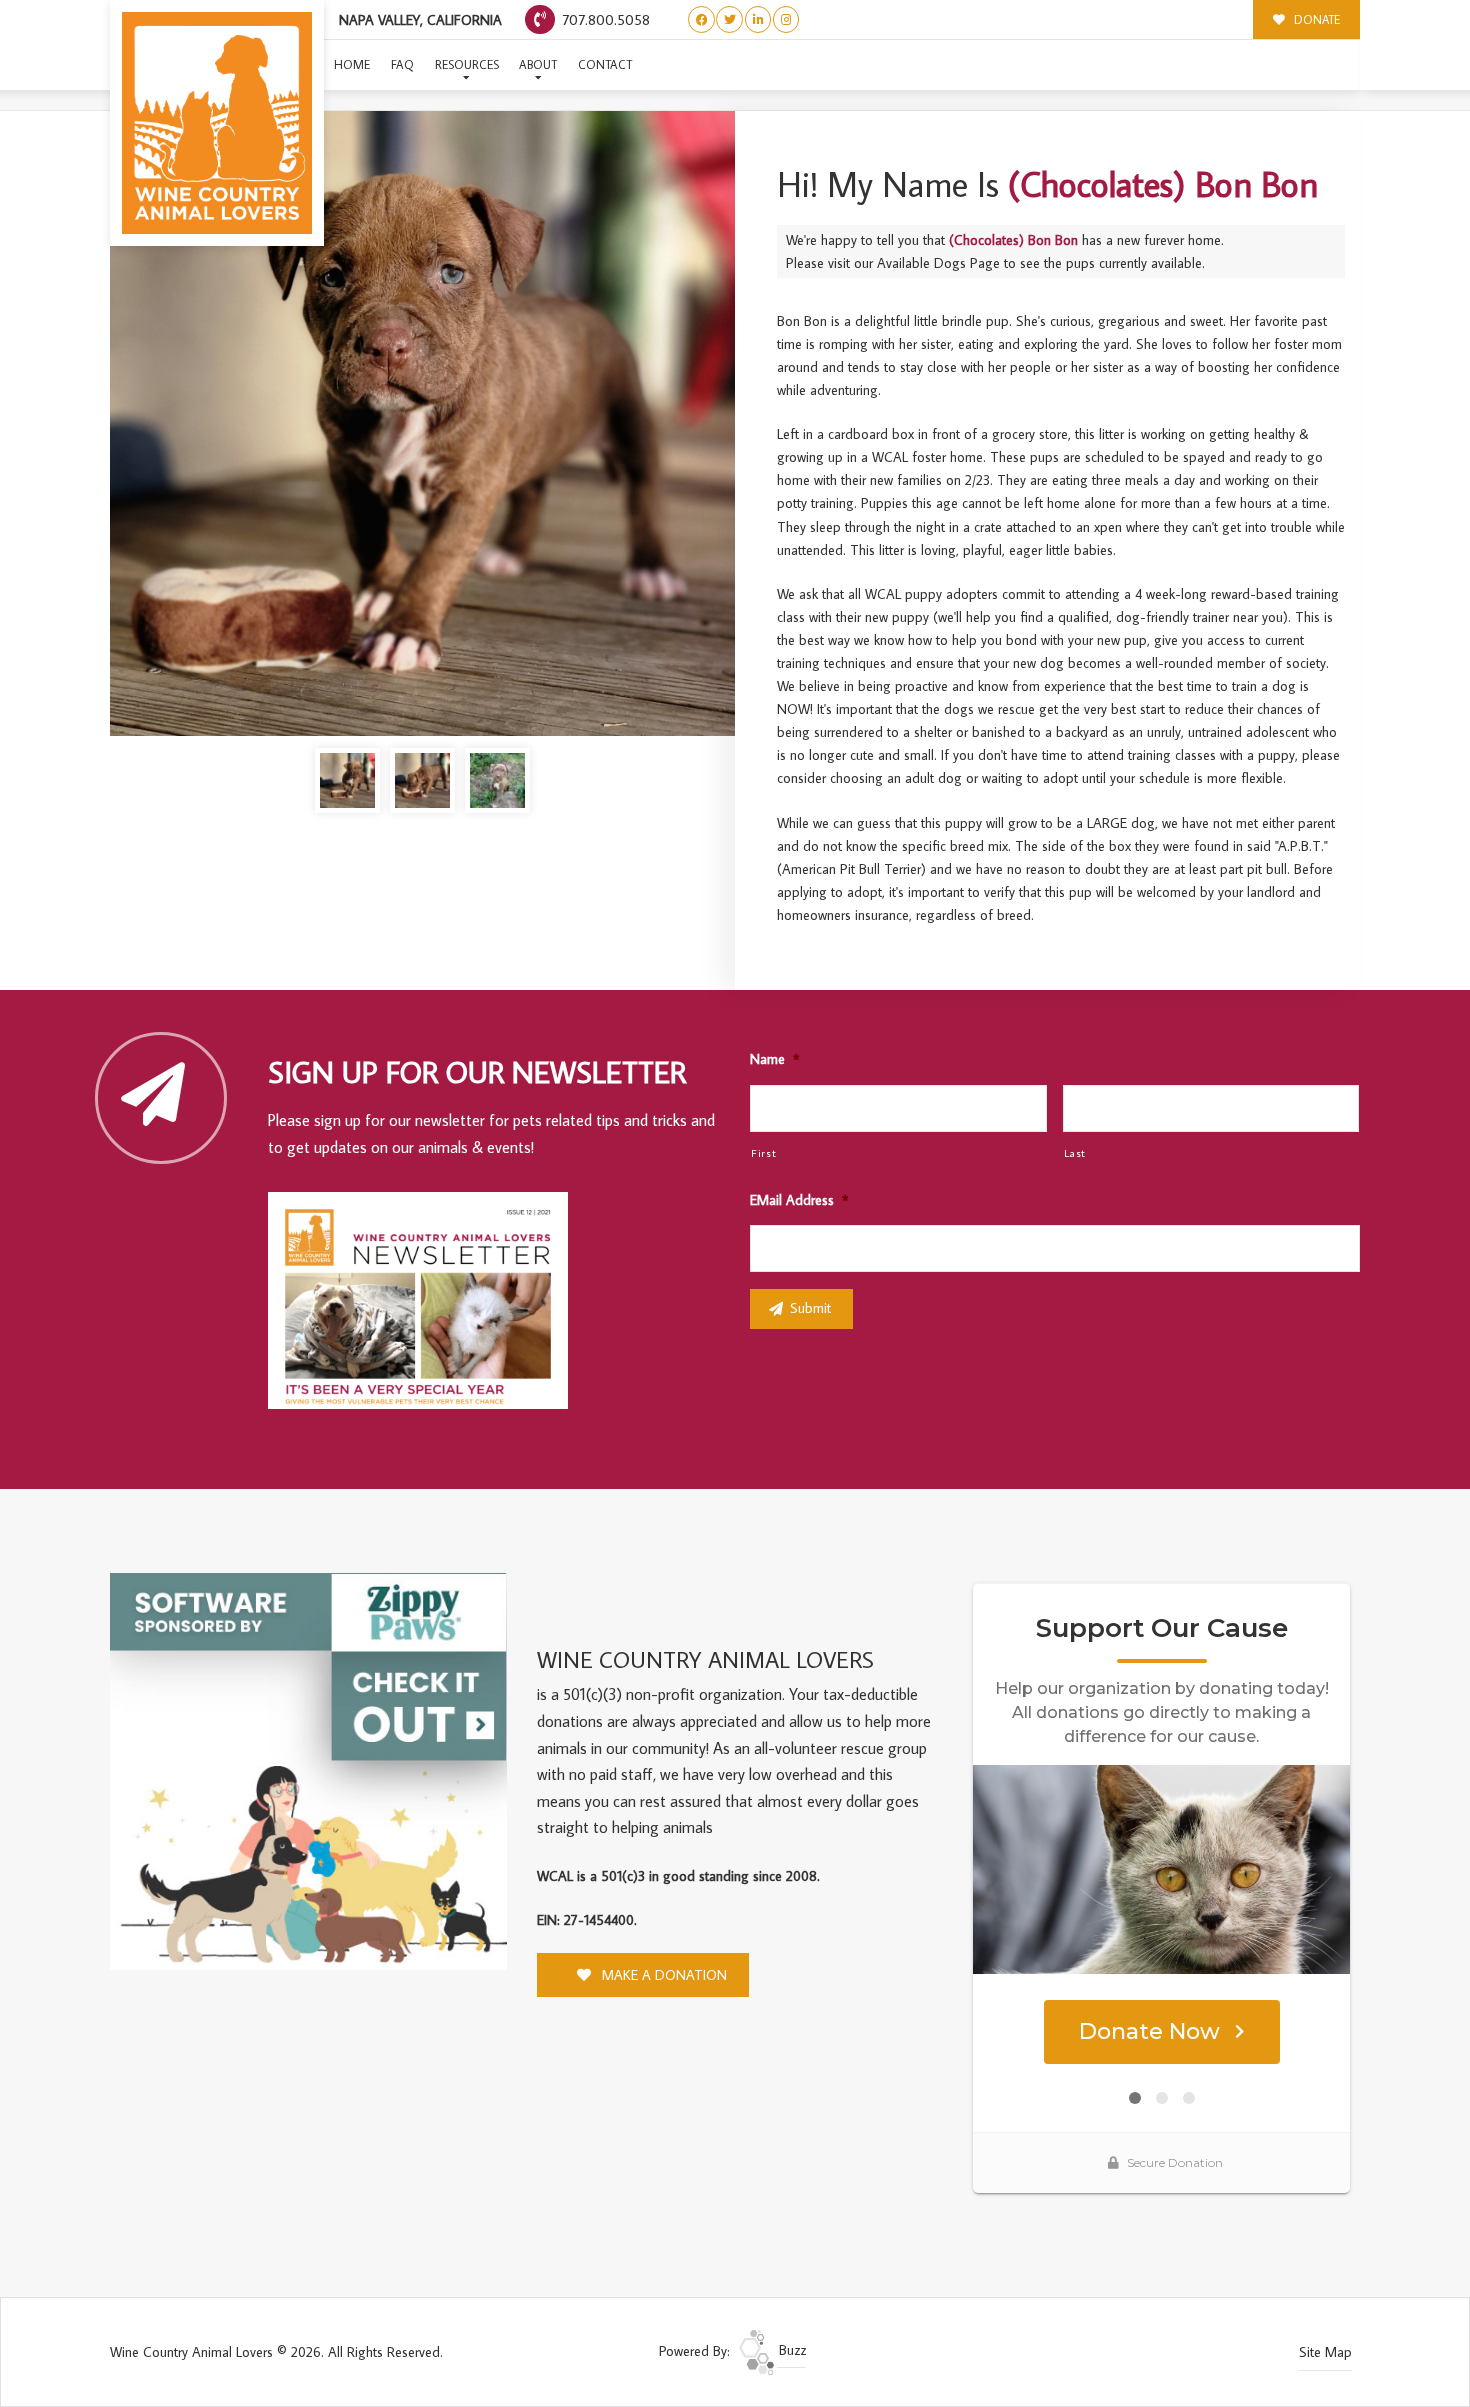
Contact (605, 64)
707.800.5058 (604, 19)
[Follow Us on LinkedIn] (758, 19)
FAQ (402, 64)
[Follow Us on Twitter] (729, 19)
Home (352, 64)
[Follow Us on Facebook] (701, 19)
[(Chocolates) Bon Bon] (422, 423)
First (763, 1152)
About (538, 64)
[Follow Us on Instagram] (786, 19)
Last (1075, 1152)
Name (774, 1059)
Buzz (790, 2350)
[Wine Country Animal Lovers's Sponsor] (308, 1770)
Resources (467, 64)
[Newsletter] (427, 1304)
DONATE (1315, 19)
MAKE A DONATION (662, 1975)
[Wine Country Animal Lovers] (217, 123)
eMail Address (799, 1200)
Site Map (1325, 2352)
